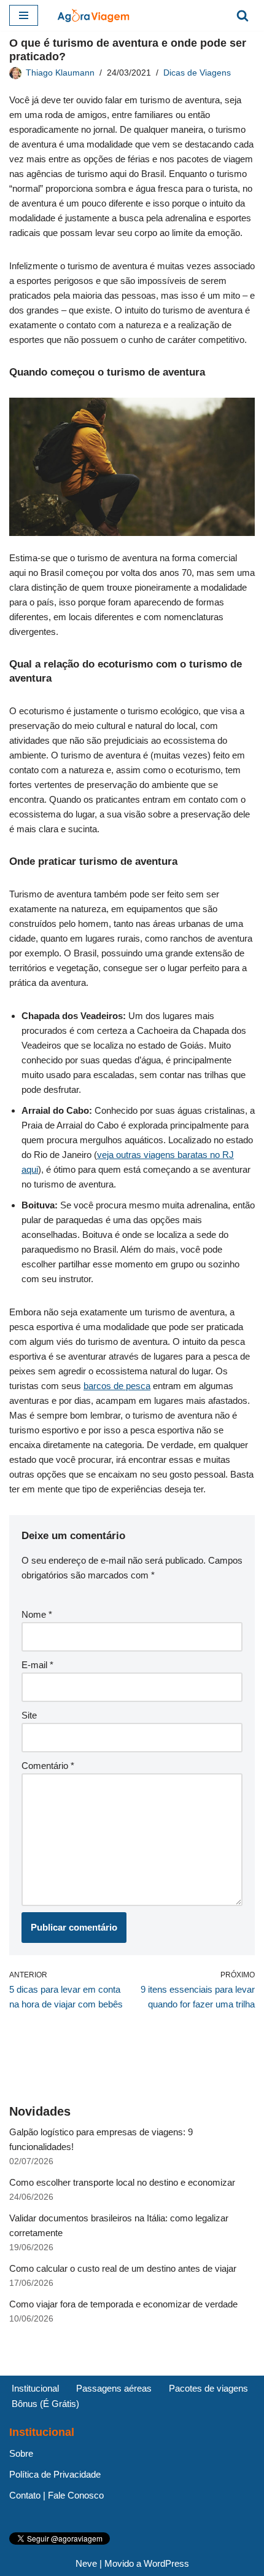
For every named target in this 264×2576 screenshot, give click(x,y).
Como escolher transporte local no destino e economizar (122, 2182)
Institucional (35, 2388)
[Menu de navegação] (24, 15)
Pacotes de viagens (208, 2388)
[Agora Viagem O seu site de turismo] (93, 15)
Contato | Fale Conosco (56, 2495)
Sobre (21, 2453)
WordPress (166, 2563)
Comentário (48, 1766)
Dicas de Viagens (197, 73)
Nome (37, 1614)
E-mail (37, 1665)
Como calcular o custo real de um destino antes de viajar (123, 2268)
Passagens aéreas (114, 2388)
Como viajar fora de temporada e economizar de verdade (123, 2304)
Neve (86, 2563)
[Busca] (243, 15)
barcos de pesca (117, 1386)
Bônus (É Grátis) (45, 2404)
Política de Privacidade (55, 2474)
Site (29, 1715)
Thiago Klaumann (60, 73)
